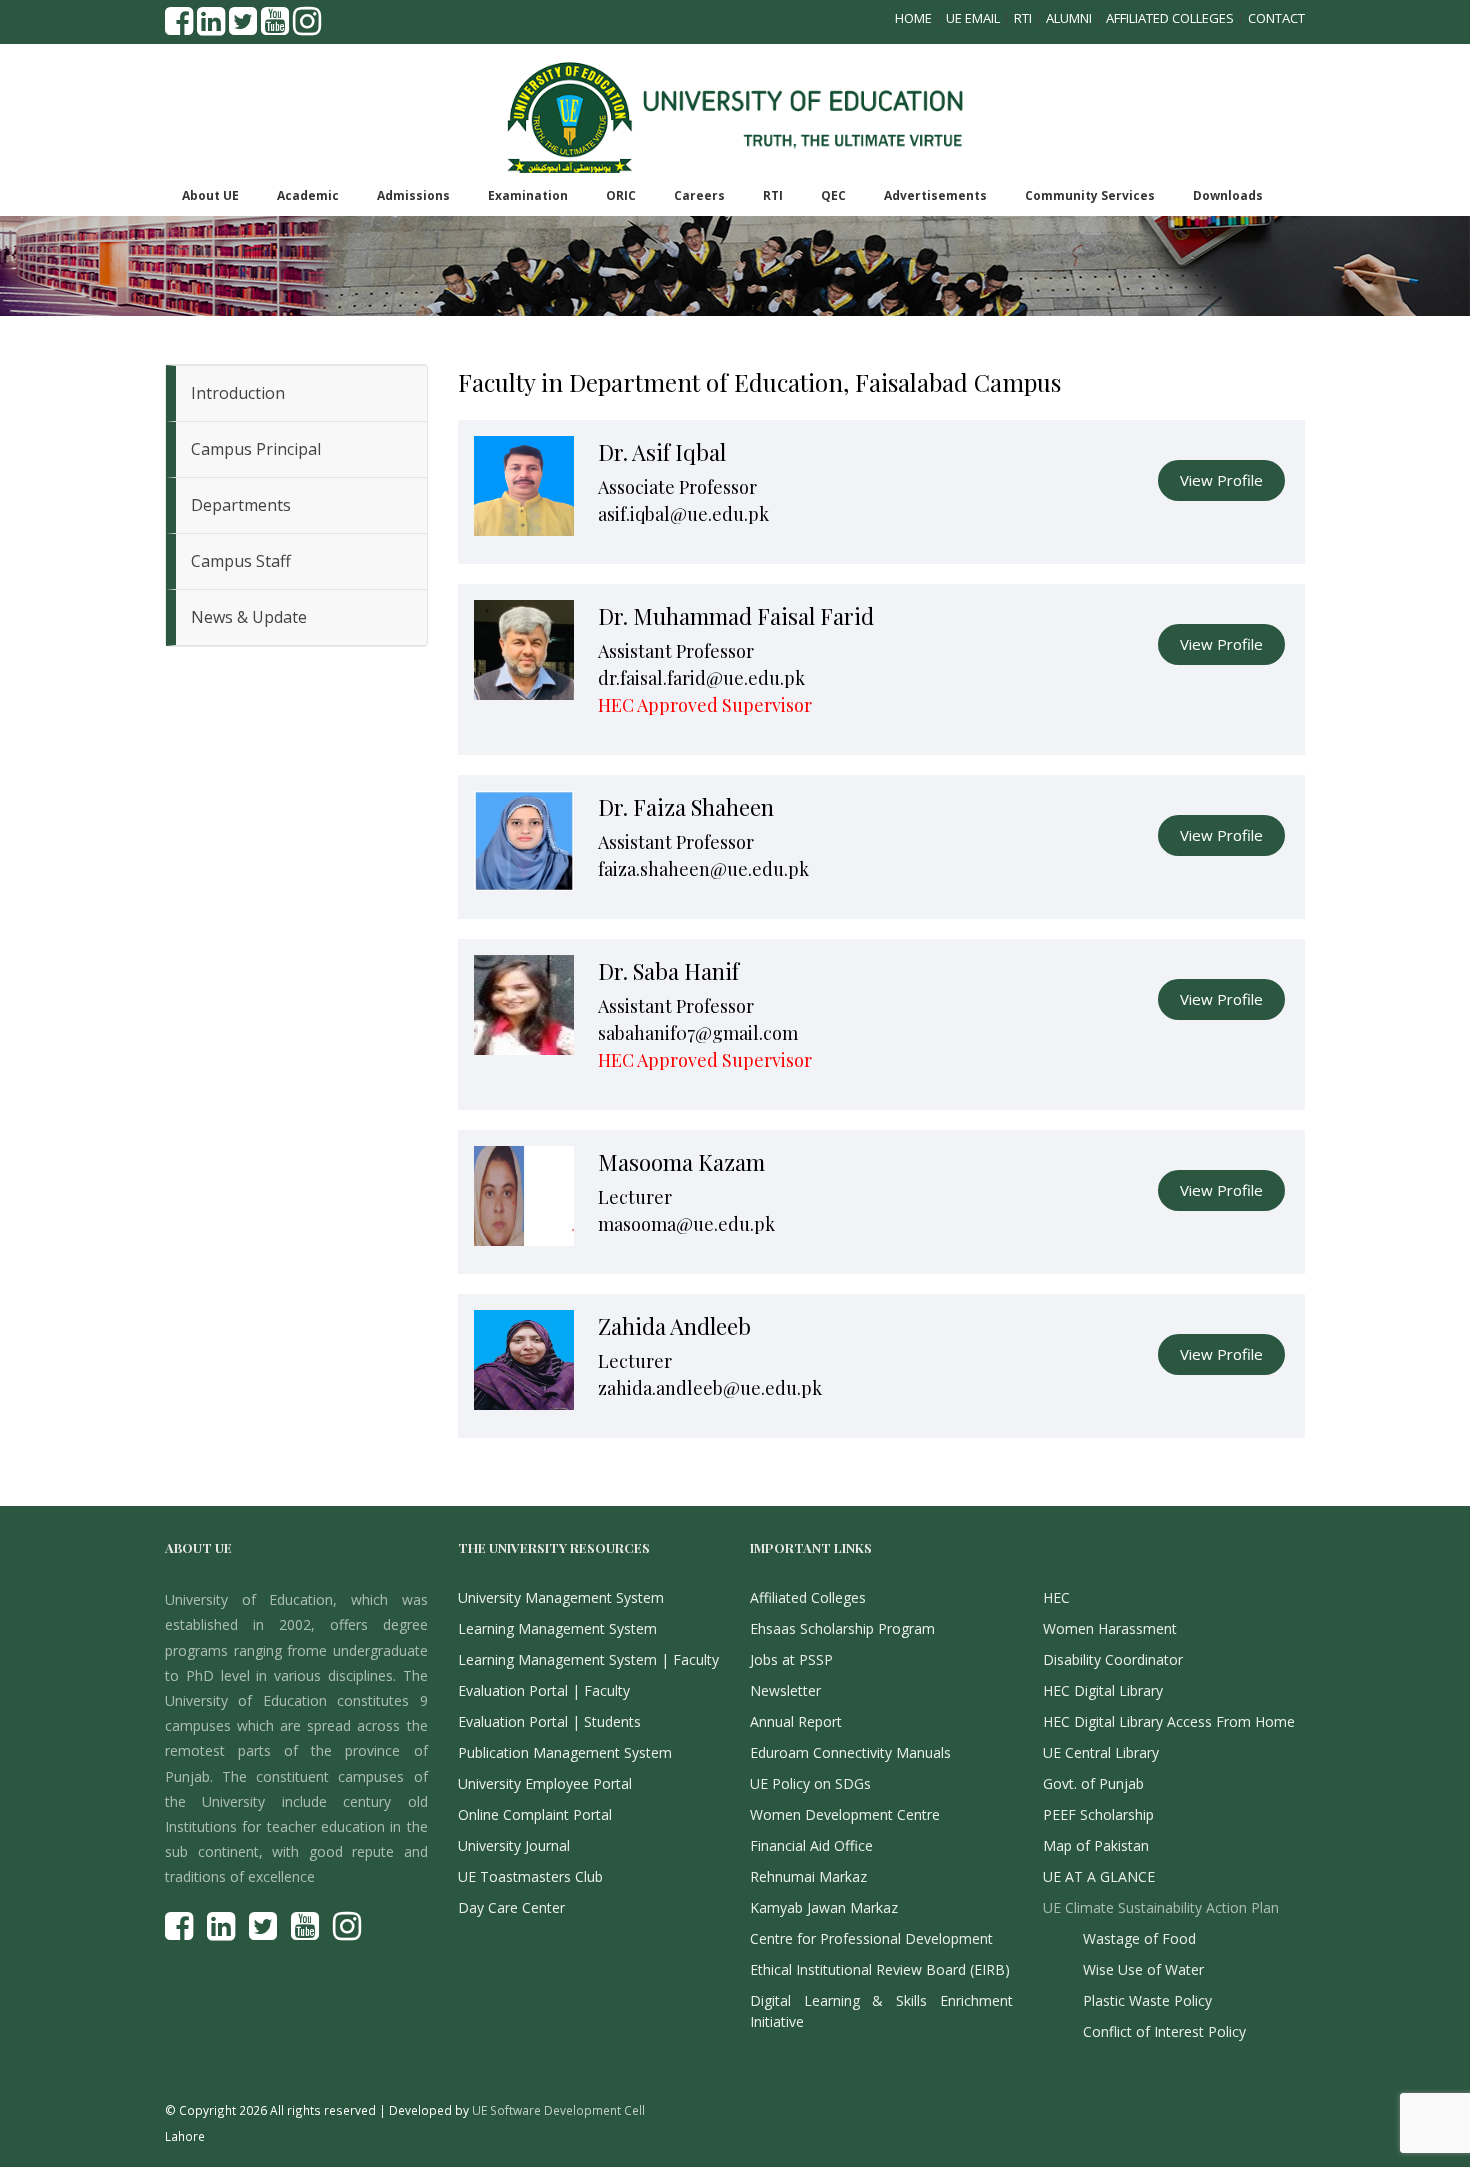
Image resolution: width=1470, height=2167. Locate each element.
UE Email (973, 18)
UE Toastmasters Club (530, 1876)
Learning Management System (557, 1628)
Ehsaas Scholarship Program (842, 1628)
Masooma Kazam (681, 1162)
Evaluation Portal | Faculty (544, 1690)
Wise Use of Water (1143, 1969)
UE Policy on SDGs (810, 1783)
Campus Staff (241, 561)
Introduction (238, 393)
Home (913, 18)
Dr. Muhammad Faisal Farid (736, 616)
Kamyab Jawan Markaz (824, 1907)
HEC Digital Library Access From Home (1169, 1721)
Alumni (1069, 18)
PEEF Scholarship (1098, 1814)
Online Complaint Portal (535, 1814)
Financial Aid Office (811, 1845)
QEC (833, 195)
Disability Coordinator (1113, 1659)
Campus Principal (256, 449)
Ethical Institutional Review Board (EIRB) (880, 1969)
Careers (699, 195)
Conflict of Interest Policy (1164, 2031)
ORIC (621, 195)
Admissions (413, 195)
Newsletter (785, 1690)
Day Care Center (511, 1907)
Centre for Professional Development (871, 1938)
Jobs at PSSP (791, 1659)
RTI (1023, 18)
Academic (308, 195)
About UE (210, 195)
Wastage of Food (1139, 1938)
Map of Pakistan (1096, 1845)
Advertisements (935, 195)
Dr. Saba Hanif (668, 971)
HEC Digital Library (1103, 1690)
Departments (241, 505)
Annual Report (796, 1721)
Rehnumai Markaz (808, 1876)
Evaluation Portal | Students (549, 1721)
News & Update (249, 617)
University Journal (514, 1845)
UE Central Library (1101, 1752)
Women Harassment (1110, 1628)
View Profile (1221, 480)
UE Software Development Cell (558, 2110)
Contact (1276, 18)
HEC (1056, 1597)
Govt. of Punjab (1093, 1783)
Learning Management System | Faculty (588, 1659)
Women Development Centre (845, 1814)
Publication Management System (565, 1752)
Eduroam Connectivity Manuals (850, 1752)
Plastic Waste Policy (1147, 2000)
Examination (528, 195)
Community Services (1090, 195)
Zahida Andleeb (674, 1326)
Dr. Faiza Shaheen (686, 807)
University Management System (561, 1597)
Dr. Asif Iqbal (662, 452)
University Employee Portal (545, 1783)
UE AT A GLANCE (1099, 1876)
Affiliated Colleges (1170, 18)
